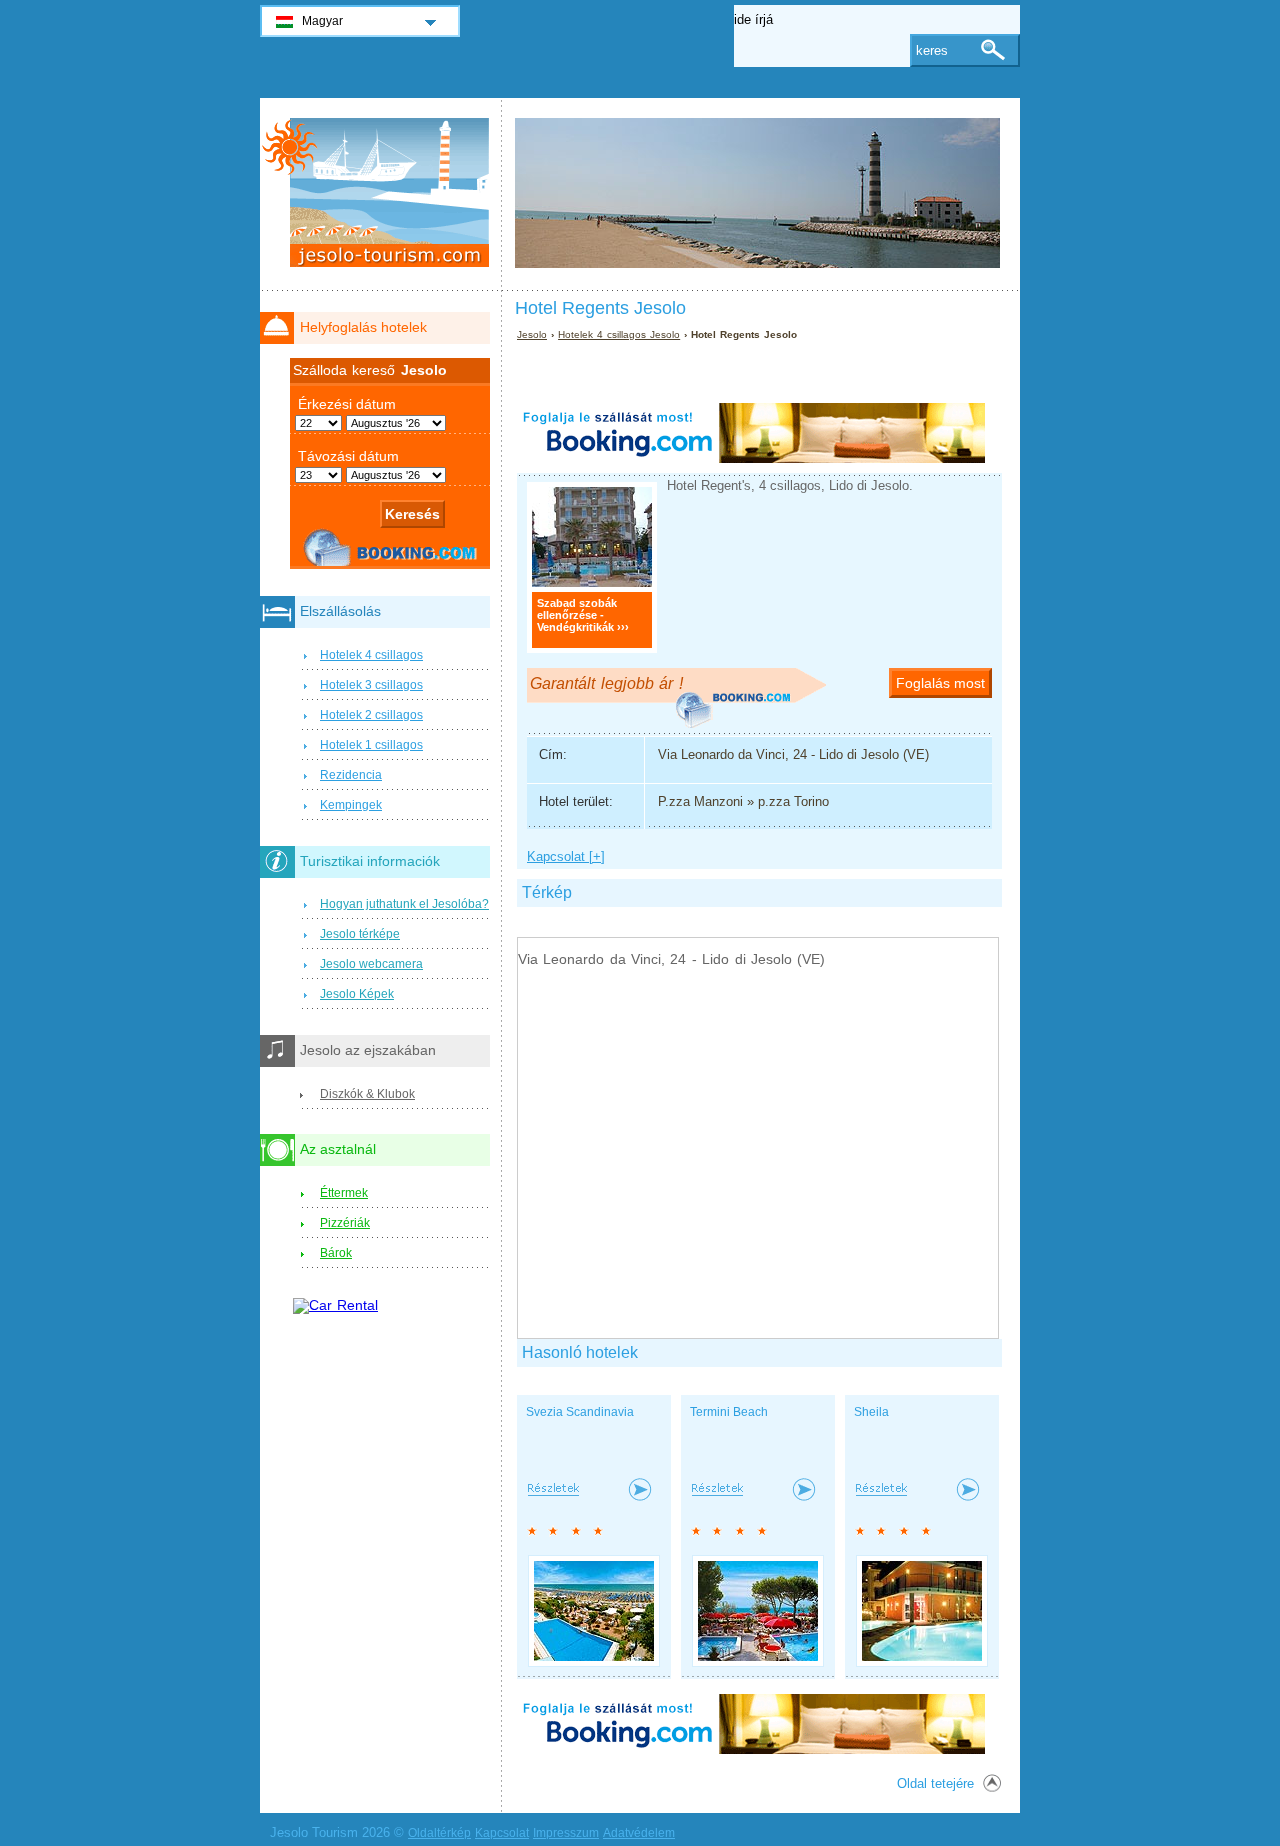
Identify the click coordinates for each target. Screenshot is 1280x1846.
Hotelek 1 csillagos (371, 745)
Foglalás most (940, 683)
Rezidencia (351, 775)
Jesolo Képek (357, 994)
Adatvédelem (639, 1833)
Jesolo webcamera (371, 964)
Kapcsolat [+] (566, 856)
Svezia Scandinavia (580, 1412)
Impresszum (566, 1833)
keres (932, 50)
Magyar (322, 21)
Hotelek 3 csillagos (371, 685)
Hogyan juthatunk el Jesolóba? (404, 904)
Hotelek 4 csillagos (371, 655)
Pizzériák (345, 1223)
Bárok (336, 1253)
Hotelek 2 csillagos (371, 715)
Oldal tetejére (935, 1783)
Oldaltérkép (439, 1833)
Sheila (871, 1412)
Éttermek (344, 1193)
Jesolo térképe (360, 934)
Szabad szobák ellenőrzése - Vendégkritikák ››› (583, 615)
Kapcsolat (502, 1833)
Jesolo (532, 334)
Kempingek (351, 805)
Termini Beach (729, 1412)
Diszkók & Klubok (367, 1094)
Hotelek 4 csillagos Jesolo (619, 334)
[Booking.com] (751, 458)
